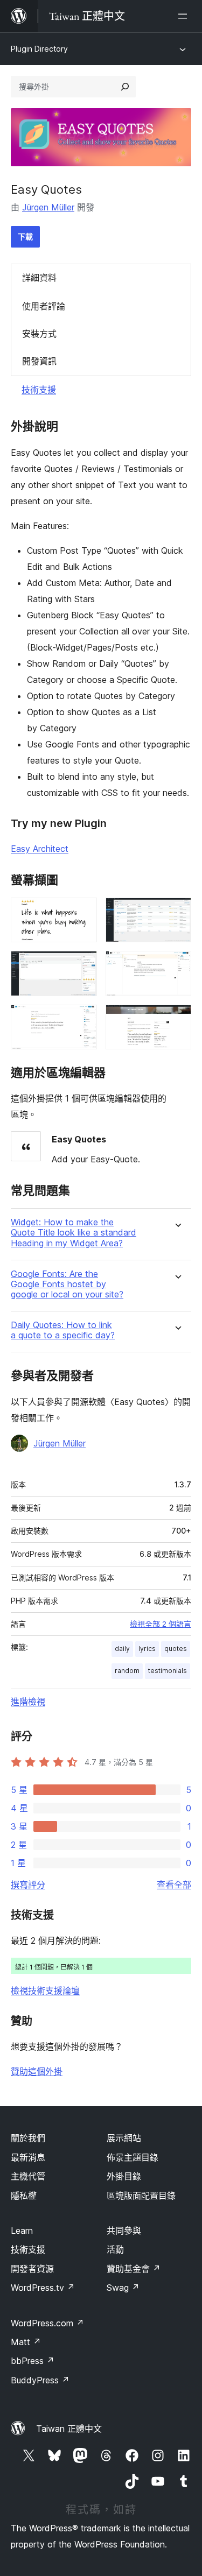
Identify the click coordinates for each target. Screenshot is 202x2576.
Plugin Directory (39, 49)
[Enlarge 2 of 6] (177, 912)
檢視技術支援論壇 (45, 1991)
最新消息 (28, 2157)
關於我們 (28, 2138)
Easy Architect (40, 849)
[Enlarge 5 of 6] (82, 1019)
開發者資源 (32, 2269)
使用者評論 (44, 306)
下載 (25, 237)
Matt (26, 2342)
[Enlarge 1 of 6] (82, 912)
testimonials (168, 1671)
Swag (123, 2288)
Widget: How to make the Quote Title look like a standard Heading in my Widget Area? (74, 1233)
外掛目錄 (124, 2176)
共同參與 (124, 2231)
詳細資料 (39, 278)
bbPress (33, 2361)
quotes (176, 1649)
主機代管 (28, 2176)
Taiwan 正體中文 (69, 2429)
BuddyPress (40, 2380)
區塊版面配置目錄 (141, 2196)
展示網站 (124, 2138)
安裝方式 (39, 334)
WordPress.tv (43, 2288)
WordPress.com (47, 2323)
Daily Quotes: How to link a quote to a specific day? (63, 1330)
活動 (115, 2249)
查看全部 (174, 1885)
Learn (22, 2231)
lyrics (147, 1649)
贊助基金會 (134, 2269)
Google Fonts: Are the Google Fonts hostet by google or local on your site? (67, 1284)
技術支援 (39, 390)
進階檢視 (28, 1702)
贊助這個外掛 (37, 2071)
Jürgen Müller (48, 207)
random (127, 1671)
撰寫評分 (28, 1885)
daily (122, 1649)
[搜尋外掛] (125, 87)
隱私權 (24, 2196)
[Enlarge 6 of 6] (177, 1019)
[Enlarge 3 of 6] (82, 965)
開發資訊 (39, 361)
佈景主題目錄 (133, 2157)
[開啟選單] (185, 16)
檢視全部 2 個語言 (161, 1624)
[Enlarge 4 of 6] (177, 965)
